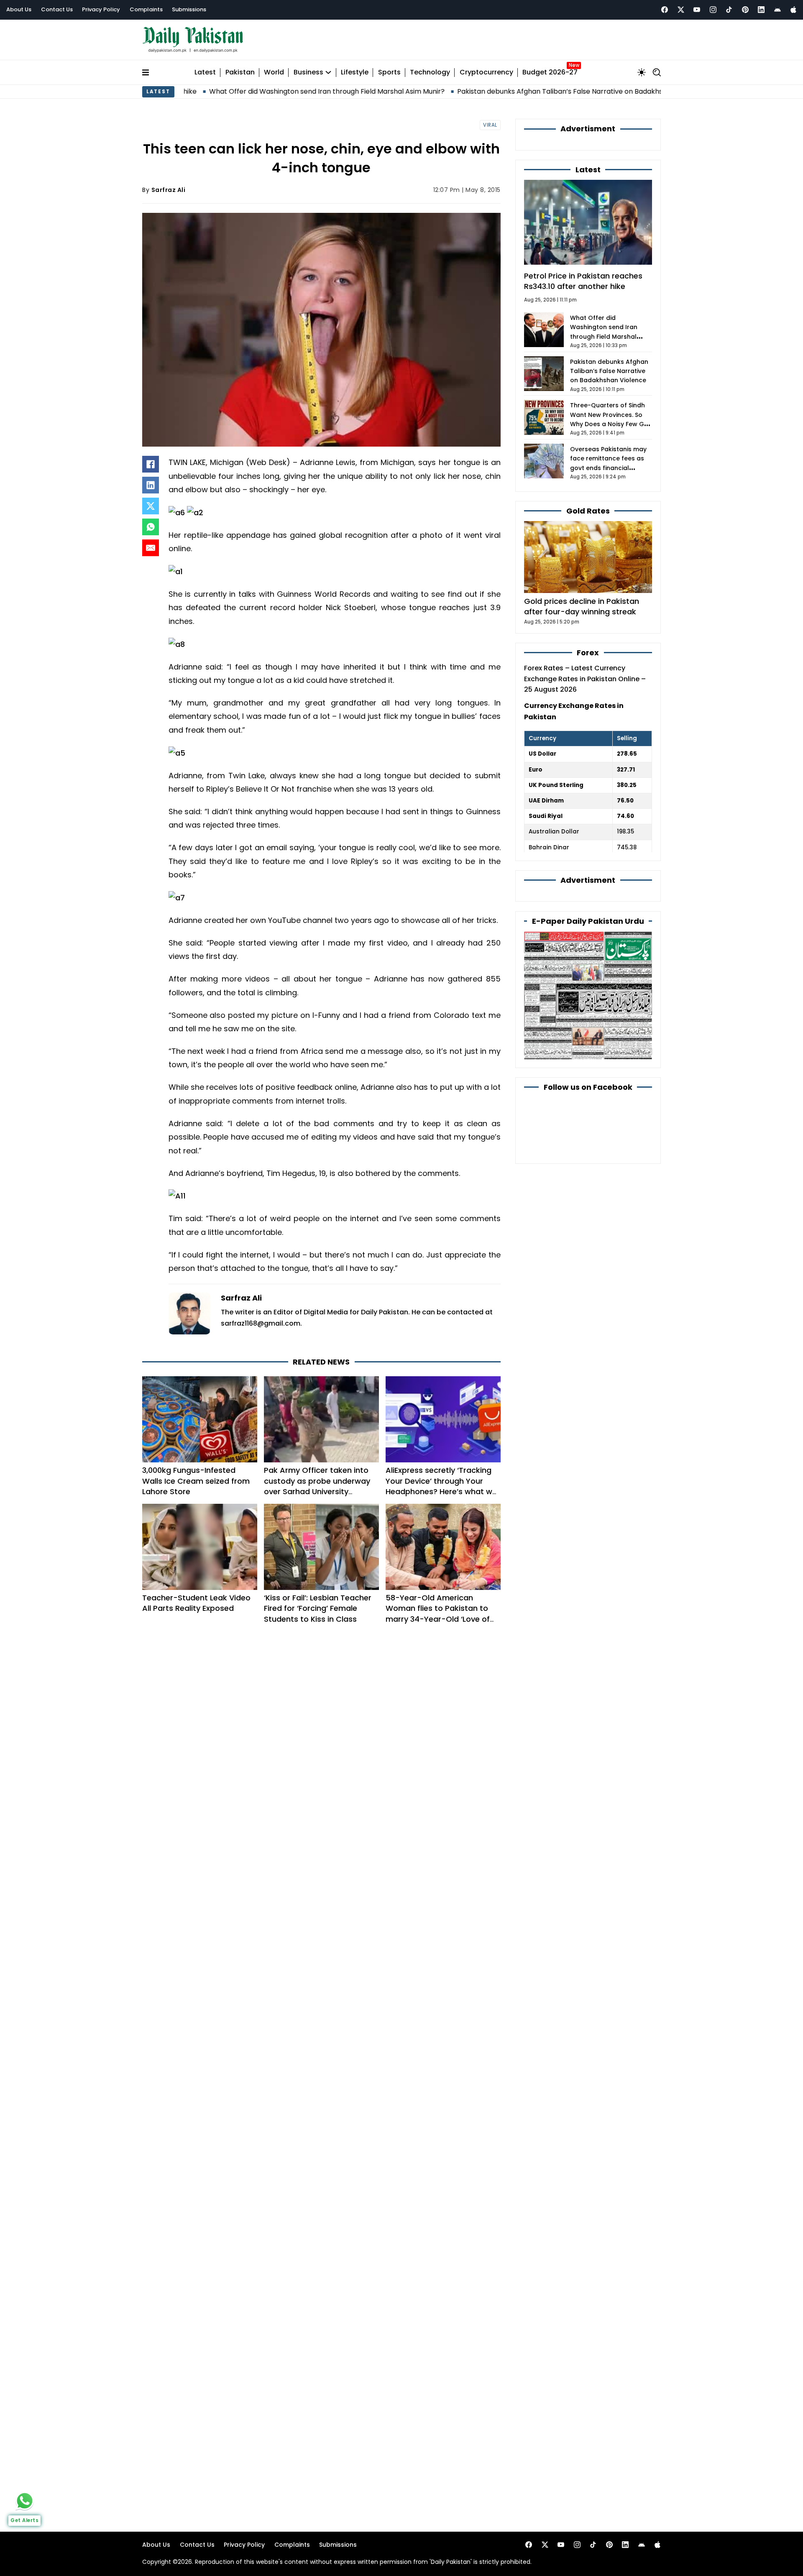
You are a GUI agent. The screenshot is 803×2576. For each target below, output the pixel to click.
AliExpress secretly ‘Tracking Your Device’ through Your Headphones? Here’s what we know (441, 1486)
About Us (19, 9)
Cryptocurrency (486, 73)
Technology (430, 73)
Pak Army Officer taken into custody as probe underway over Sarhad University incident (317, 1486)
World (274, 73)
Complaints (146, 9)
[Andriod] (777, 10)
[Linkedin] (761, 10)
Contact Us (57, 9)
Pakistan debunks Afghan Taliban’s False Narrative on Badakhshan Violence (501, 91)
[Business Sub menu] (328, 72)
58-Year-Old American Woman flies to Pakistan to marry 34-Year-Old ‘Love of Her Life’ (438, 1614)
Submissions (189, 9)
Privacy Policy (101, 9)
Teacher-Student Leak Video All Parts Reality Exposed (196, 1603)
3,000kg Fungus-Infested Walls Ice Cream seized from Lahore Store (196, 1481)
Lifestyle (355, 73)
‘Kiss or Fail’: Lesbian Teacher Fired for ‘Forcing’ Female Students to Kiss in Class (318, 1608)
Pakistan (240, 73)
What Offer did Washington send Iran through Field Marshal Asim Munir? (247, 91)
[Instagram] (713, 10)
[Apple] (793, 10)
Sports (389, 73)
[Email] (151, 548)
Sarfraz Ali (169, 190)
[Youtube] (697, 10)
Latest (205, 73)
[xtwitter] (681, 10)
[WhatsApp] (151, 527)
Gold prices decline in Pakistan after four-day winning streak (582, 606)
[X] (151, 506)
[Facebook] (665, 10)
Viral (490, 125)
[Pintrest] (745, 10)
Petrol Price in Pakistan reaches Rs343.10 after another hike (583, 281)
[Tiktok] (729, 10)
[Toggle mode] (642, 72)
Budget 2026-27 (550, 73)
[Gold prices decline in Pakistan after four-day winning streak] (588, 556)
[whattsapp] (25, 2501)
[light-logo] (195, 40)
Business (308, 73)
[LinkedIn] (151, 485)
